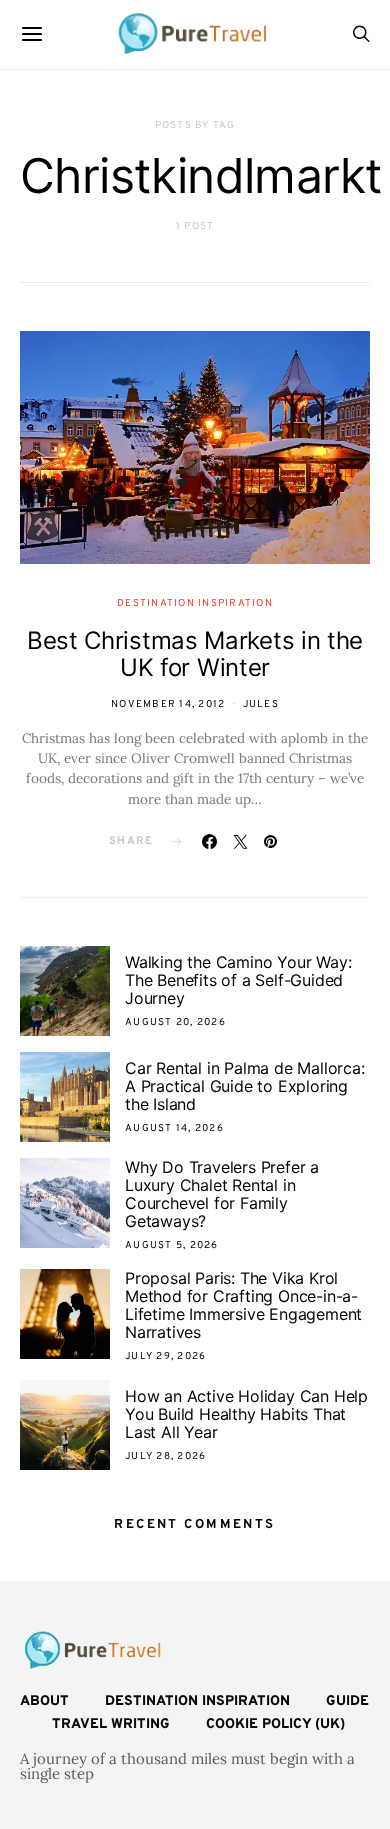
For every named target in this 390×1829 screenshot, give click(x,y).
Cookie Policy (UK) (275, 1724)
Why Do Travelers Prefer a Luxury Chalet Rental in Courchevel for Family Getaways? (222, 1194)
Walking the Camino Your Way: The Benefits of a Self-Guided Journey (238, 980)
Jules (261, 704)
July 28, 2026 (165, 1456)
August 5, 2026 (172, 1245)
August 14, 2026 (174, 1128)
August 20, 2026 (175, 1022)
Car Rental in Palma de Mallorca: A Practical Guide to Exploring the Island (245, 1086)
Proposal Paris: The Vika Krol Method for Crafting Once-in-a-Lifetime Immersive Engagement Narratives (243, 1305)
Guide (347, 1701)
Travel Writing (111, 1724)
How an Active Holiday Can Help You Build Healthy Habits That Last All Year (246, 1414)
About (44, 1701)
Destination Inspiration (195, 603)
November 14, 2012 (168, 704)
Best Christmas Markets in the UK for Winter (195, 654)
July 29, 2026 (165, 1356)
